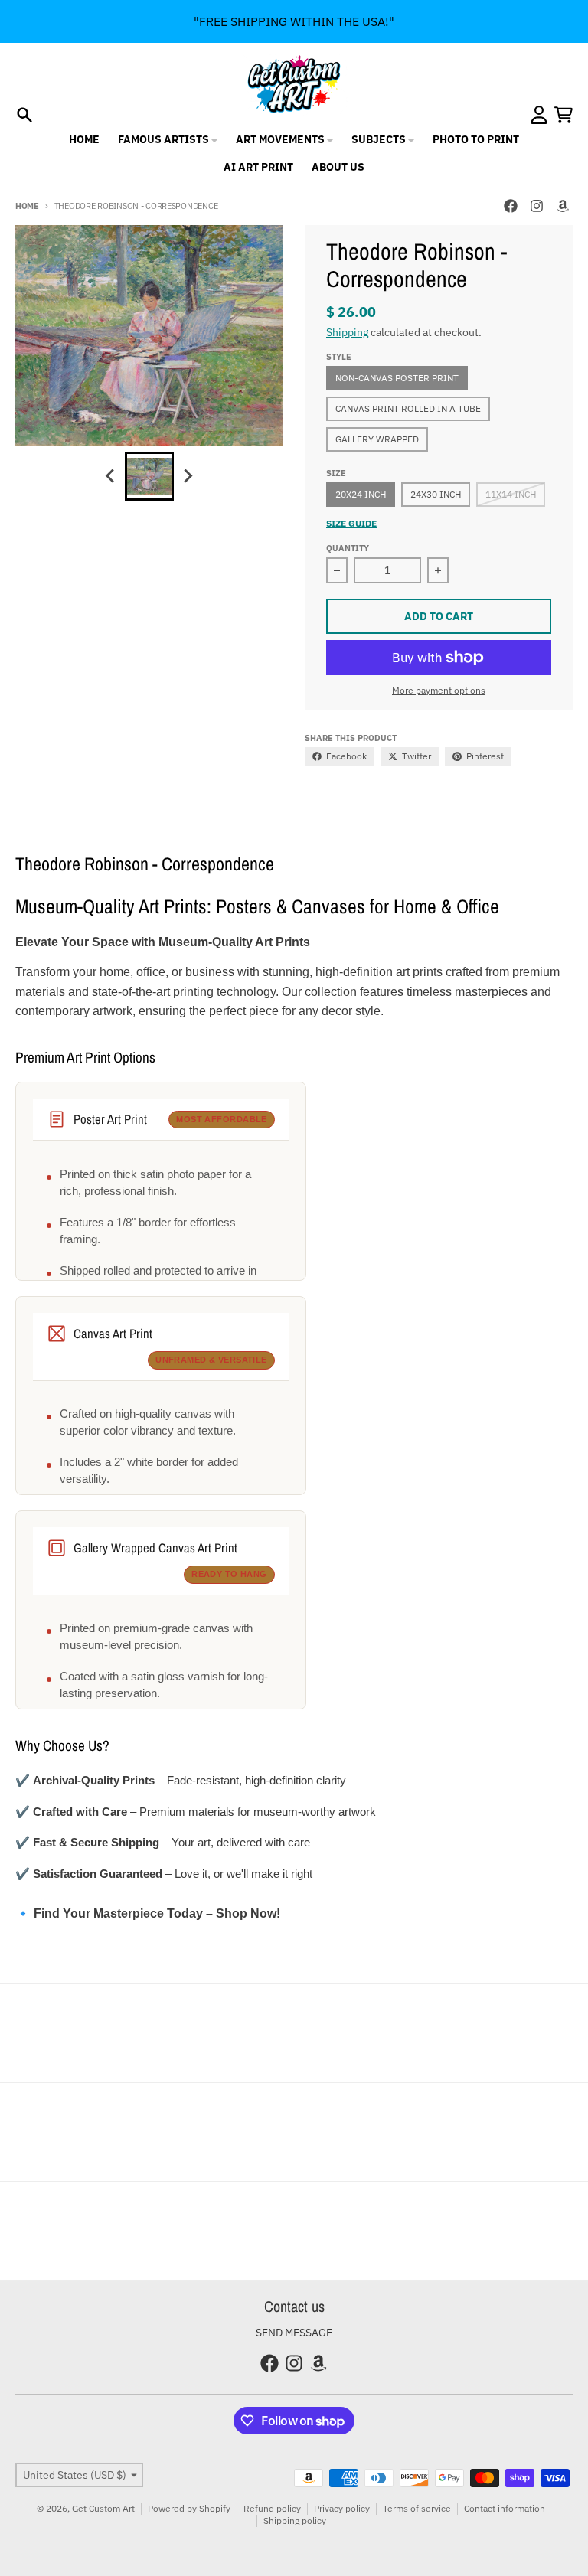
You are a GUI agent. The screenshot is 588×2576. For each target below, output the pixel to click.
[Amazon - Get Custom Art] (563, 206)
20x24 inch (361, 494)
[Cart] (563, 115)
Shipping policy (295, 2520)
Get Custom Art (103, 2508)
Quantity (348, 548)
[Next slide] (188, 476)
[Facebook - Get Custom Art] (511, 206)
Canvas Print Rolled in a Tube (408, 408)
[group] (149, 476)
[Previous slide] (111, 476)
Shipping (347, 332)
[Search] (24, 115)
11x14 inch (511, 494)
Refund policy (272, 2508)
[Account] (539, 115)
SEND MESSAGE (294, 2333)
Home (27, 206)
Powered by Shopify (189, 2508)
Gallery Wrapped (377, 439)
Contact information (505, 2508)
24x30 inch (436, 494)
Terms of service (417, 2508)
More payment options (439, 690)
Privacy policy (342, 2508)
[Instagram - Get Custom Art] (537, 206)
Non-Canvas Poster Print (397, 378)
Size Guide (351, 523)
